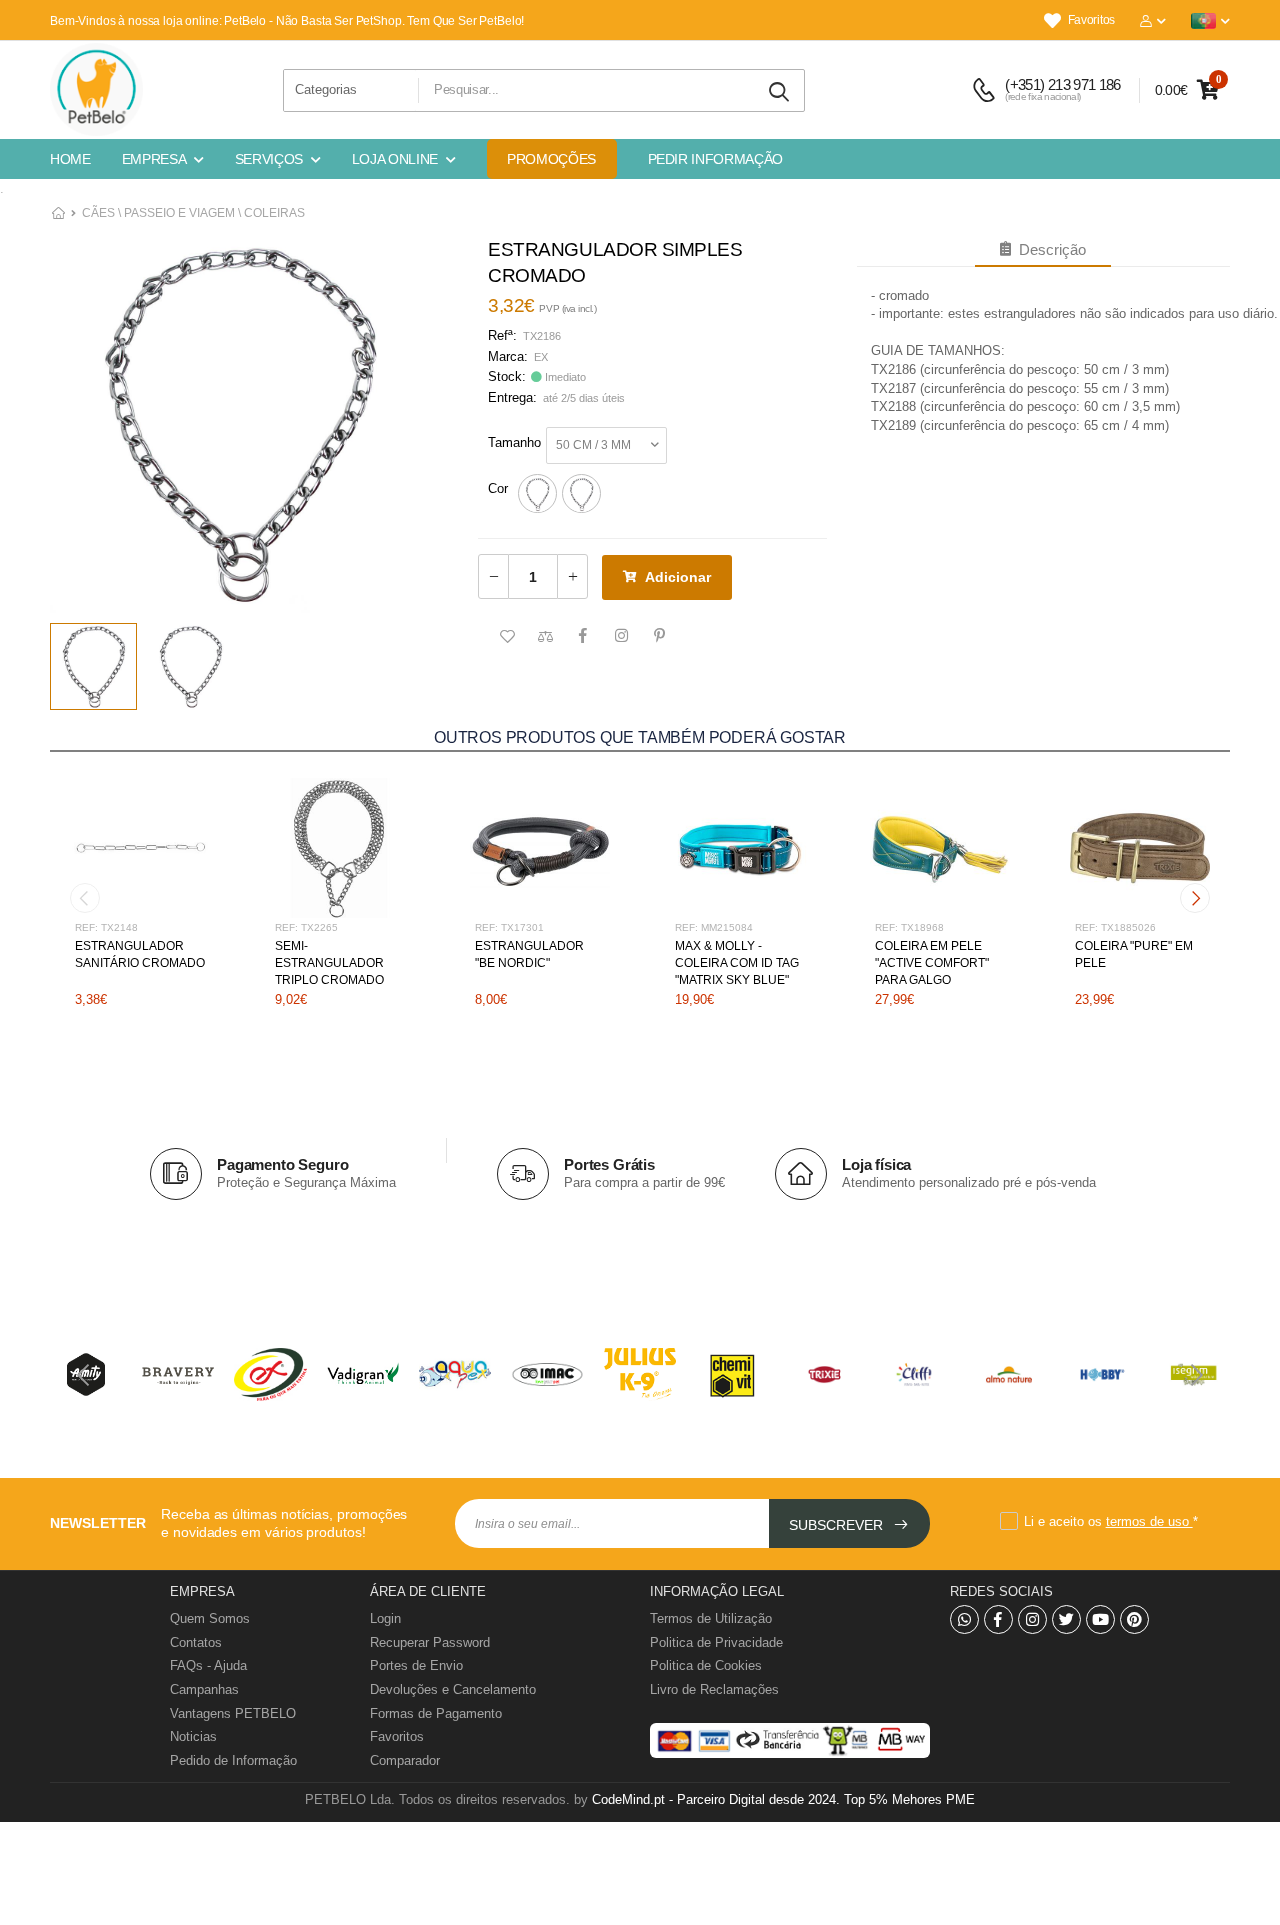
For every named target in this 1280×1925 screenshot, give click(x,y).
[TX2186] (537, 493)
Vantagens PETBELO (233, 1713)
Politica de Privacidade (716, 1642)
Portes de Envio (416, 1665)
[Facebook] (998, 1619)
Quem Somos (210, 1618)
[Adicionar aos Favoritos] (507, 637)
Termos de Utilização (711, 1618)
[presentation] (85, 898)
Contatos (196, 1642)
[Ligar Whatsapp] (964, 1619)
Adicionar (678, 577)
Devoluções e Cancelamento (453, 1689)
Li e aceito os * (1111, 1521)
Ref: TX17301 (509, 927)
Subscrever (838, 1525)
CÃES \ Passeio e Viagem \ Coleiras (193, 213)
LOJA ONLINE (395, 159)
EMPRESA (154, 159)
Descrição (1048, 249)
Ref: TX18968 (909, 927)
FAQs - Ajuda (208, 1665)
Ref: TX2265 (306, 927)
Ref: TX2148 (106, 927)
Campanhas (204, 1689)
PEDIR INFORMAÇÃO (715, 159)
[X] (1066, 1619)
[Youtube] (1100, 1619)
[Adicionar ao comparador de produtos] (545, 637)
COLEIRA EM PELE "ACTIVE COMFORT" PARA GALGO (932, 963)
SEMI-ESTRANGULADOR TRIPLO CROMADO (329, 963)
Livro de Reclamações (714, 1689)
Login (385, 1618)
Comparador (405, 1760)
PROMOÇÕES (551, 159)
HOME (70, 159)
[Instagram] (1032, 1619)
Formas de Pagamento (436, 1713)
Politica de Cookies (706, 1665)
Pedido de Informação (233, 1760)
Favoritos (1091, 20)
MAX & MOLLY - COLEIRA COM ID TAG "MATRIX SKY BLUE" (737, 963)
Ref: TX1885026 (1115, 927)
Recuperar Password (430, 1642)
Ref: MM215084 (714, 927)
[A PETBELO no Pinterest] (1134, 1619)
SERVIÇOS (269, 159)
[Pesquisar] (780, 92)
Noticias (193, 1736)
